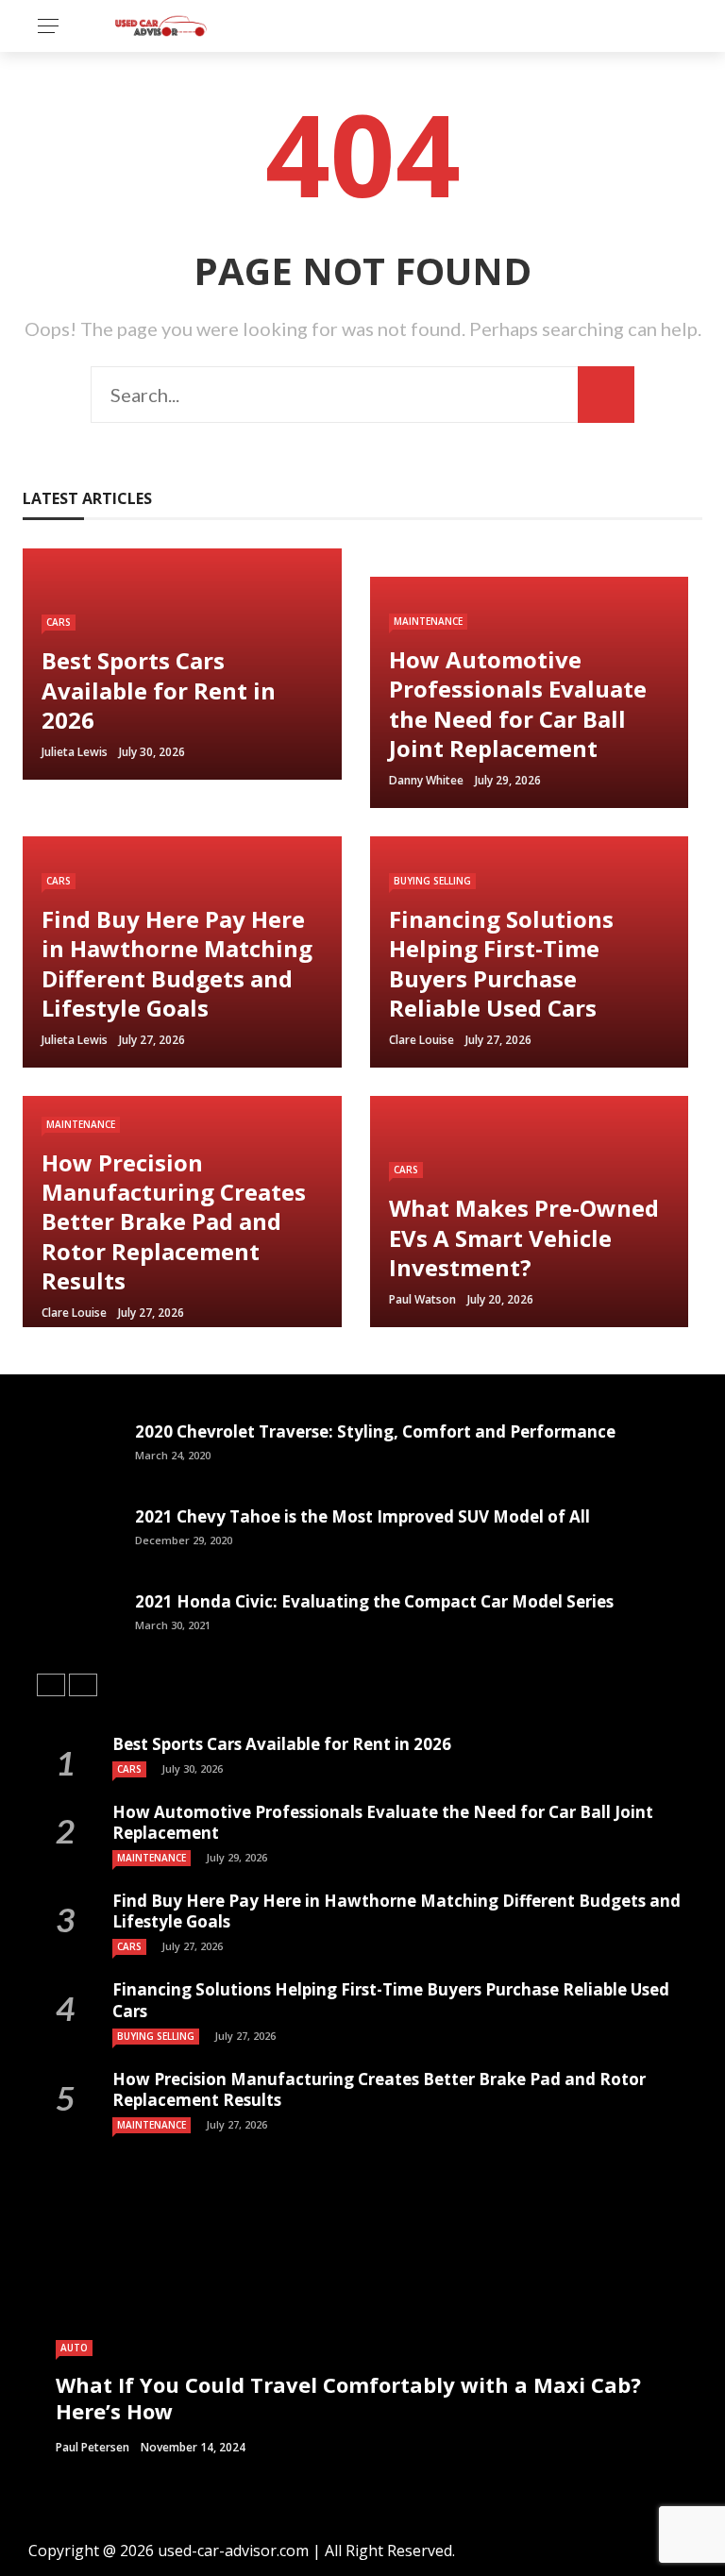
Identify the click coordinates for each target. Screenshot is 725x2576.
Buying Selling (432, 881)
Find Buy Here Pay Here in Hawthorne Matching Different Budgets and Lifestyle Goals (396, 1911)
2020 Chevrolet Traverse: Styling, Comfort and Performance (375, 1431)
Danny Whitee (426, 780)
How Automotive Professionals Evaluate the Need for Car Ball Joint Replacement (383, 1822)
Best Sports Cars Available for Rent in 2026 (282, 1744)
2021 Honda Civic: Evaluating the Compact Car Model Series (374, 1601)
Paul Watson (422, 1299)
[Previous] (51, 1685)
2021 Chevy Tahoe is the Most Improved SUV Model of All (362, 1516)
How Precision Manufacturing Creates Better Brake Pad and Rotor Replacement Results (379, 2089)
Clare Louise (422, 1040)
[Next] (83, 1685)
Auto (74, 2348)
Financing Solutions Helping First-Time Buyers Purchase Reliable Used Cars (391, 2000)
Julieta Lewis (75, 752)
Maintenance (428, 621)
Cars (59, 622)
